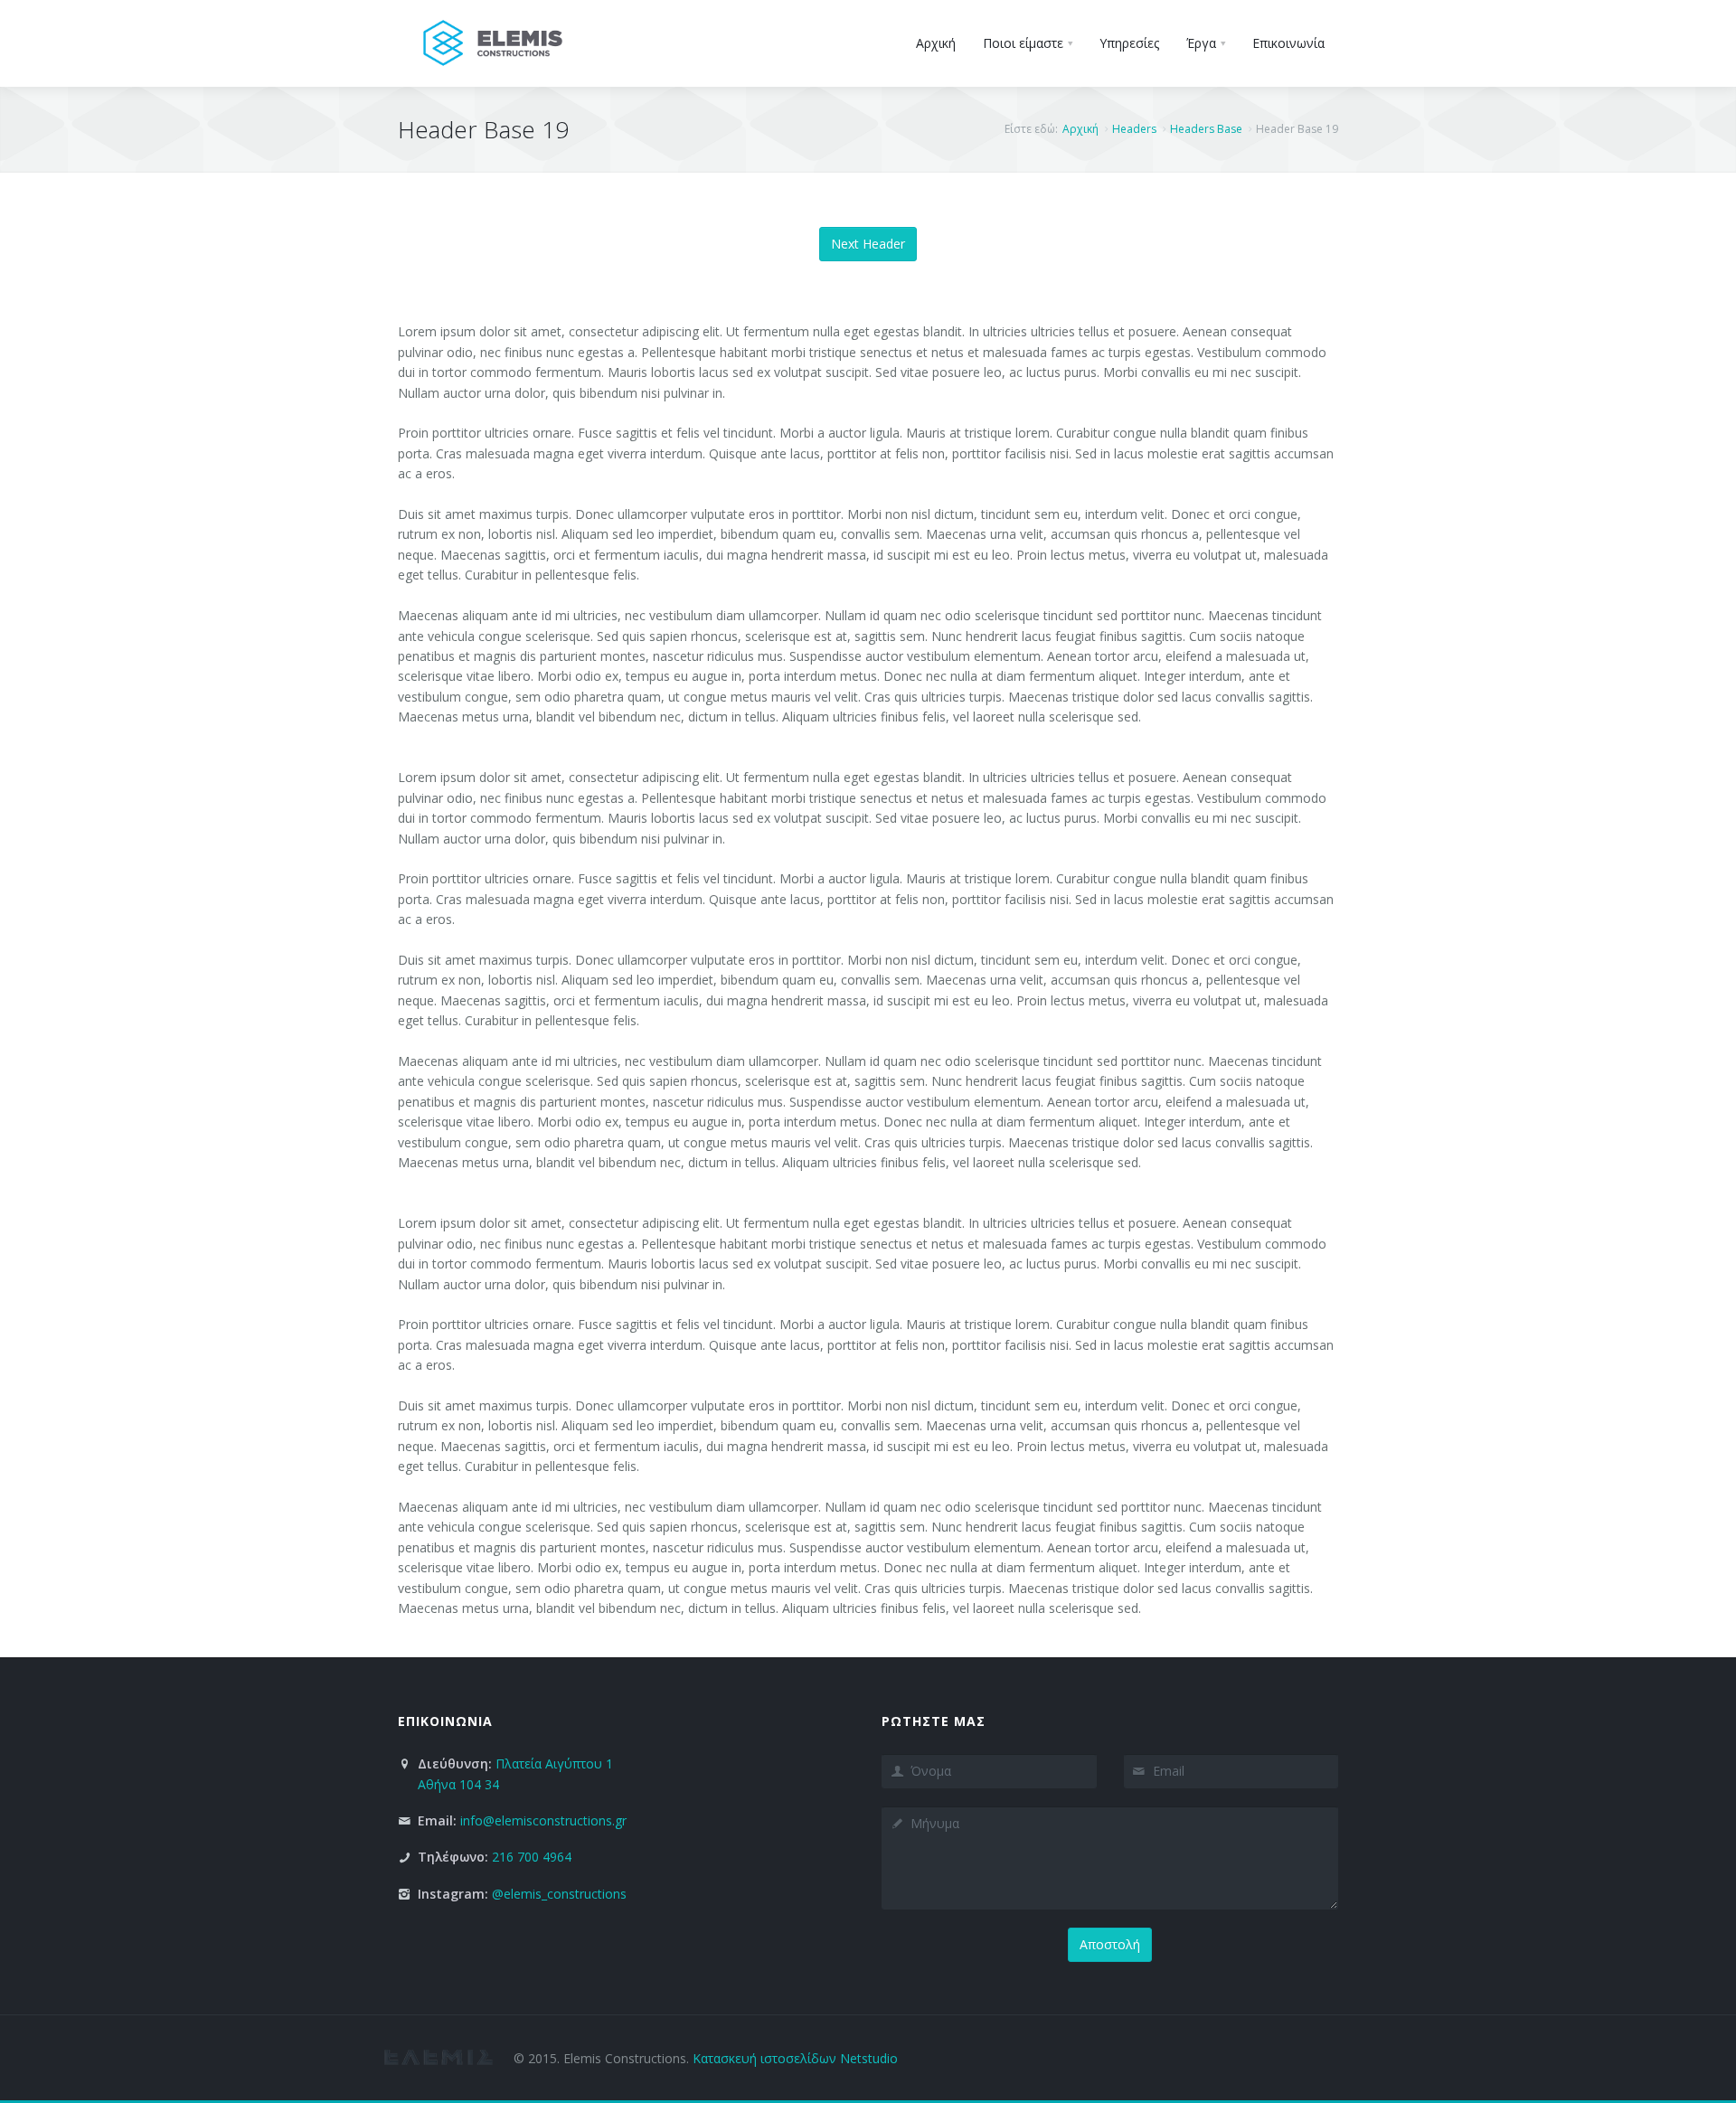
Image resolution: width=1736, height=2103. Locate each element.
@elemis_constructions (559, 1894)
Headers (1134, 129)
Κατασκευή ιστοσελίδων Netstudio (795, 2058)
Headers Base (1206, 129)
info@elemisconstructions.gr (543, 1820)
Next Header (868, 244)
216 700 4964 (532, 1857)
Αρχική (1080, 129)
